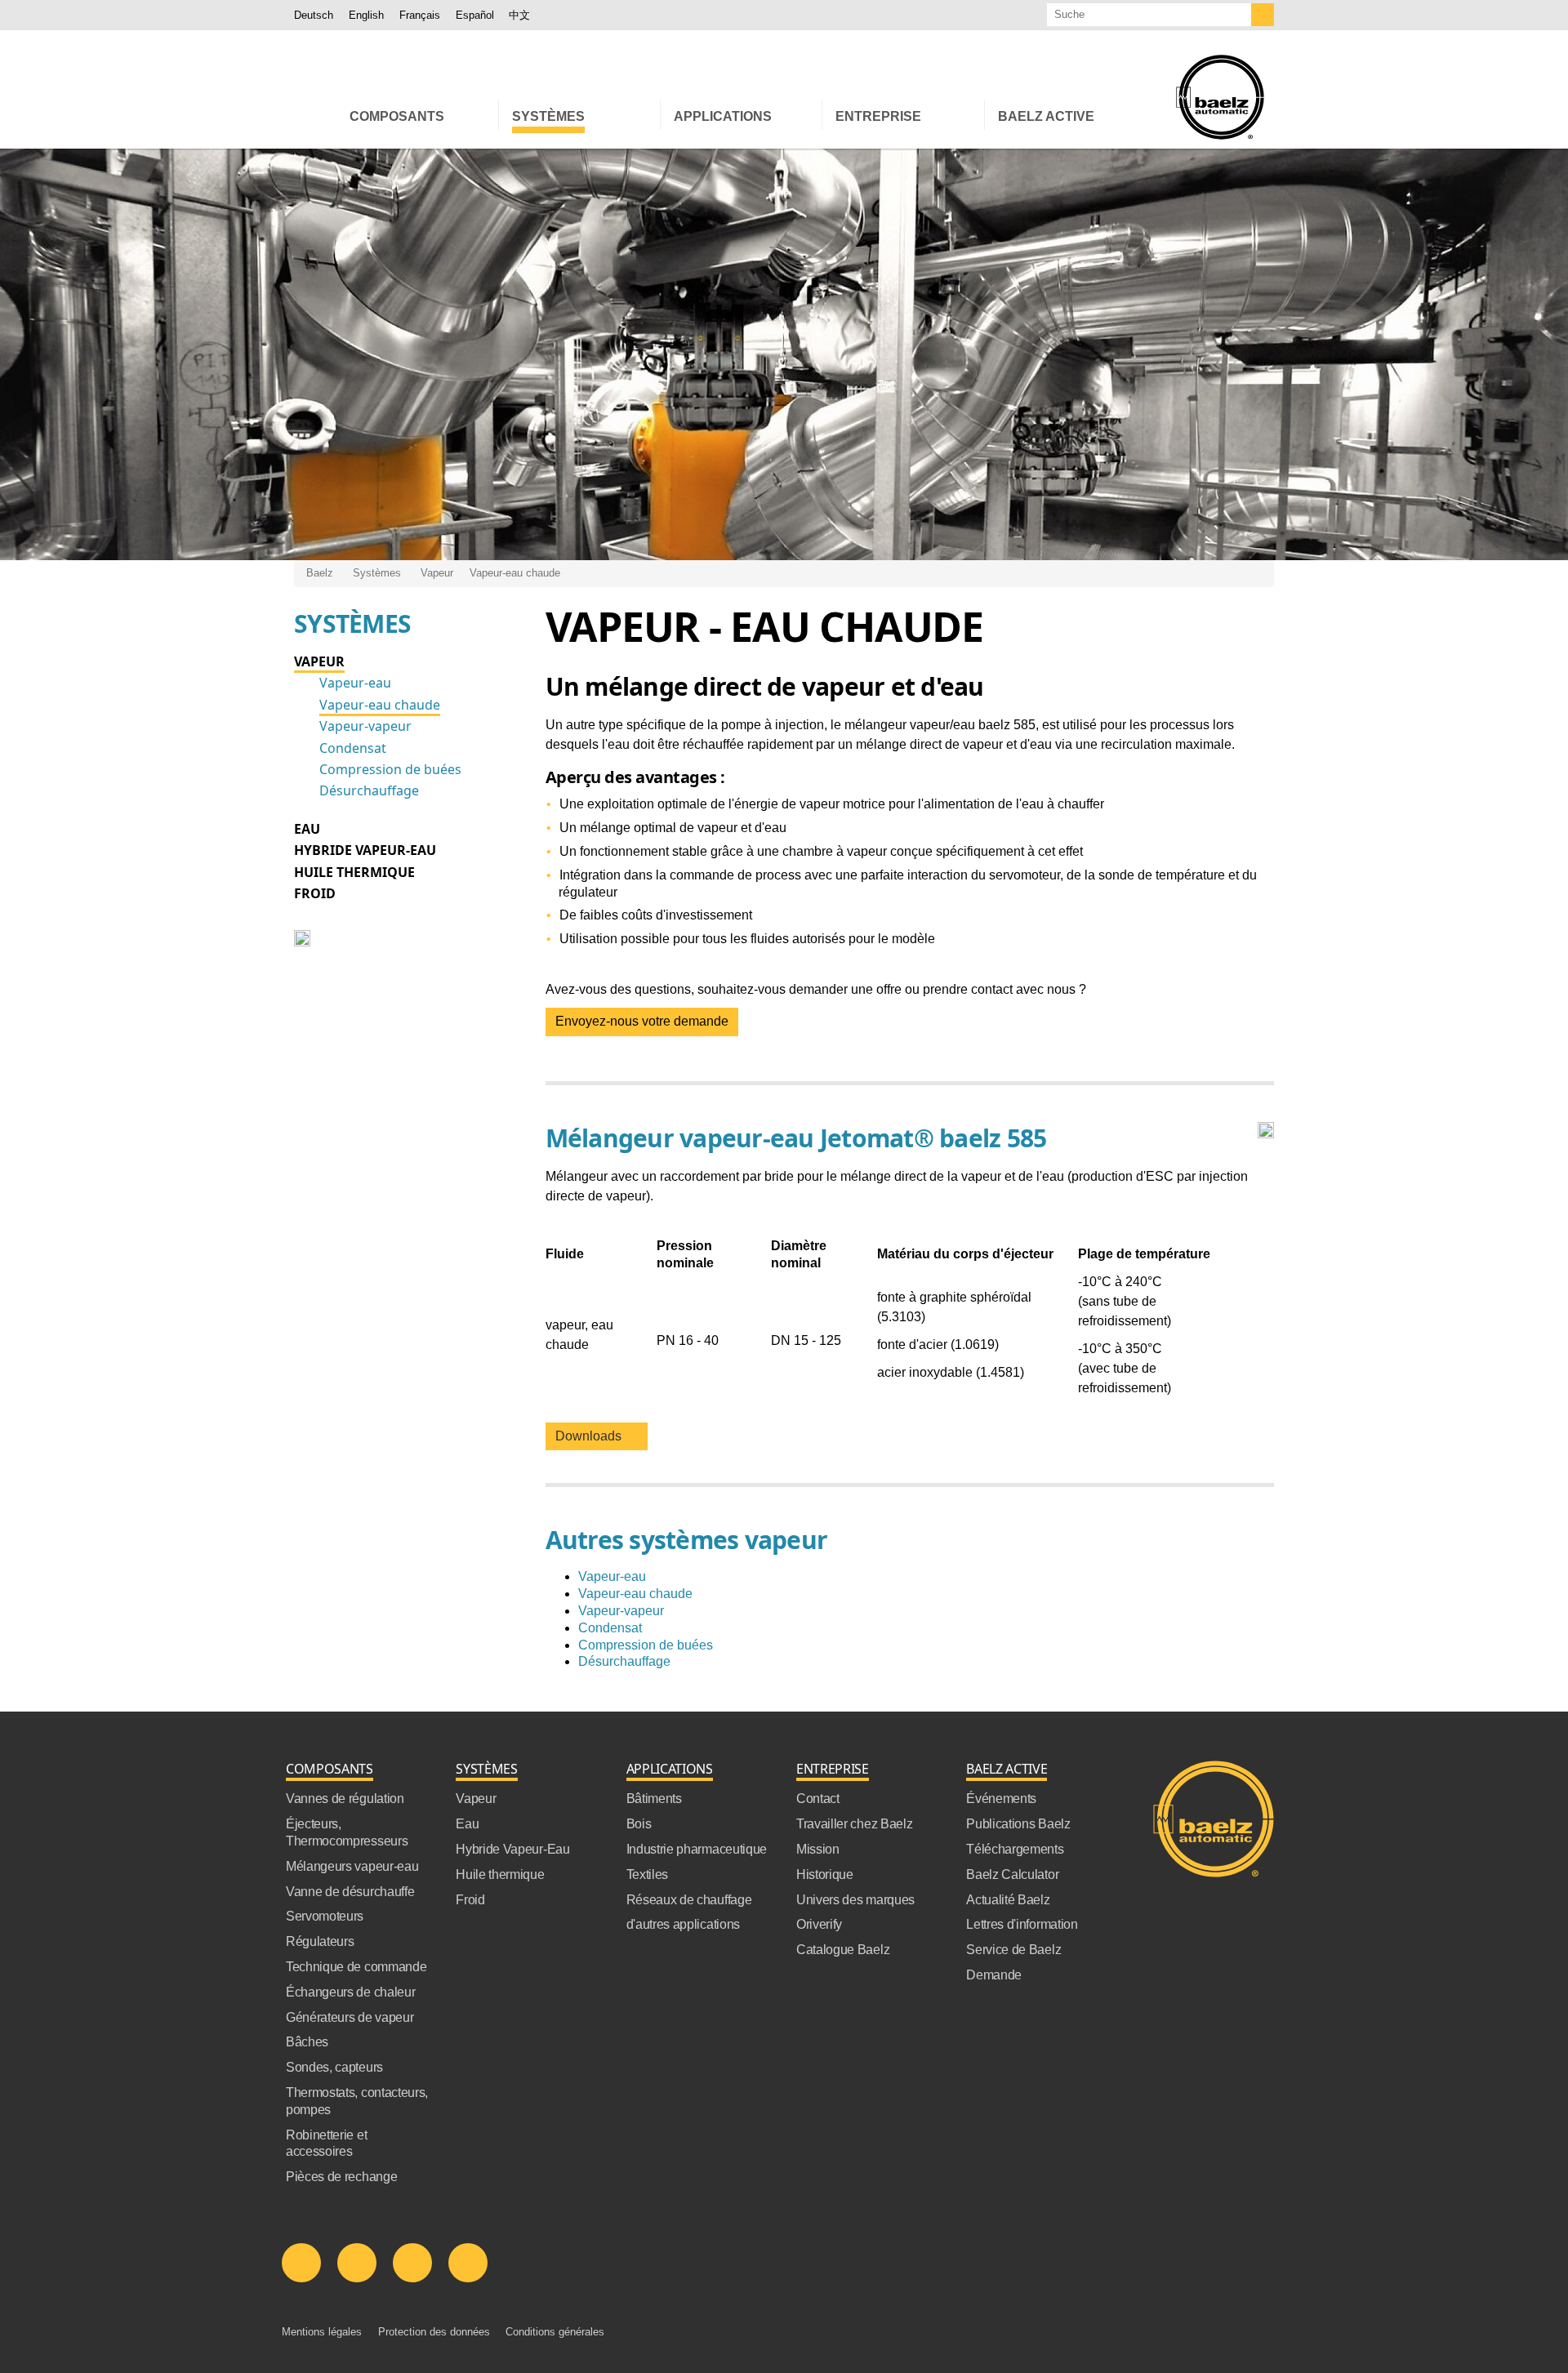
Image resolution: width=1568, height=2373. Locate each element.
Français (420, 15)
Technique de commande (356, 1967)
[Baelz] (1220, 97)
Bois (639, 1824)
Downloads (592, 1436)
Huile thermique (354, 872)
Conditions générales (555, 2332)
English (366, 15)
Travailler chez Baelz (854, 1824)
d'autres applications (683, 1924)
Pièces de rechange (341, 2177)
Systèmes (377, 573)
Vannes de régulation (345, 1799)
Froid (315, 893)
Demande (994, 1975)
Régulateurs (320, 1941)
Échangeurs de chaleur (350, 1992)
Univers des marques (855, 1900)
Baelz (320, 573)
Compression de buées (390, 769)
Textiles (647, 1874)
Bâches (307, 2042)
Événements (1001, 1799)
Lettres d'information (1022, 1924)
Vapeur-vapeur (365, 726)
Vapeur (437, 573)
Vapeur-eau (355, 683)
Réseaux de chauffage (689, 1900)
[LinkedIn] (301, 2263)
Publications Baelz (1018, 1824)
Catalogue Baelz (843, 1950)
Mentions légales (322, 2332)
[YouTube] (412, 2263)
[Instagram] (468, 2263)
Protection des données (434, 2332)
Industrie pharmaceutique (697, 1849)
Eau (307, 829)
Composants (330, 1769)
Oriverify (819, 1924)
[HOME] (315, 115)
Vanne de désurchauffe (350, 1892)
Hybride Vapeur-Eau (365, 850)
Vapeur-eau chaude (515, 573)
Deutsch (314, 15)
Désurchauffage (369, 790)
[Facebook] (357, 2263)
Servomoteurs (325, 1916)
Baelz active (1007, 1769)
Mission (818, 1849)
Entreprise (833, 1769)
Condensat (353, 748)
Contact (818, 1799)
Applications (670, 1769)
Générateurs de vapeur (350, 2017)
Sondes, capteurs (334, 2067)
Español (475, 15)
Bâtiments (654, 1799)
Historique (825, 1874)
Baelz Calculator (1012, 1874)
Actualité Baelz (1008, 1900)
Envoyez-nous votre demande (642, 1021)
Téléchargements (1015, 1849)
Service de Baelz (1013, 1950)
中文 (519, 15)
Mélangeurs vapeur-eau (352, 1866)
